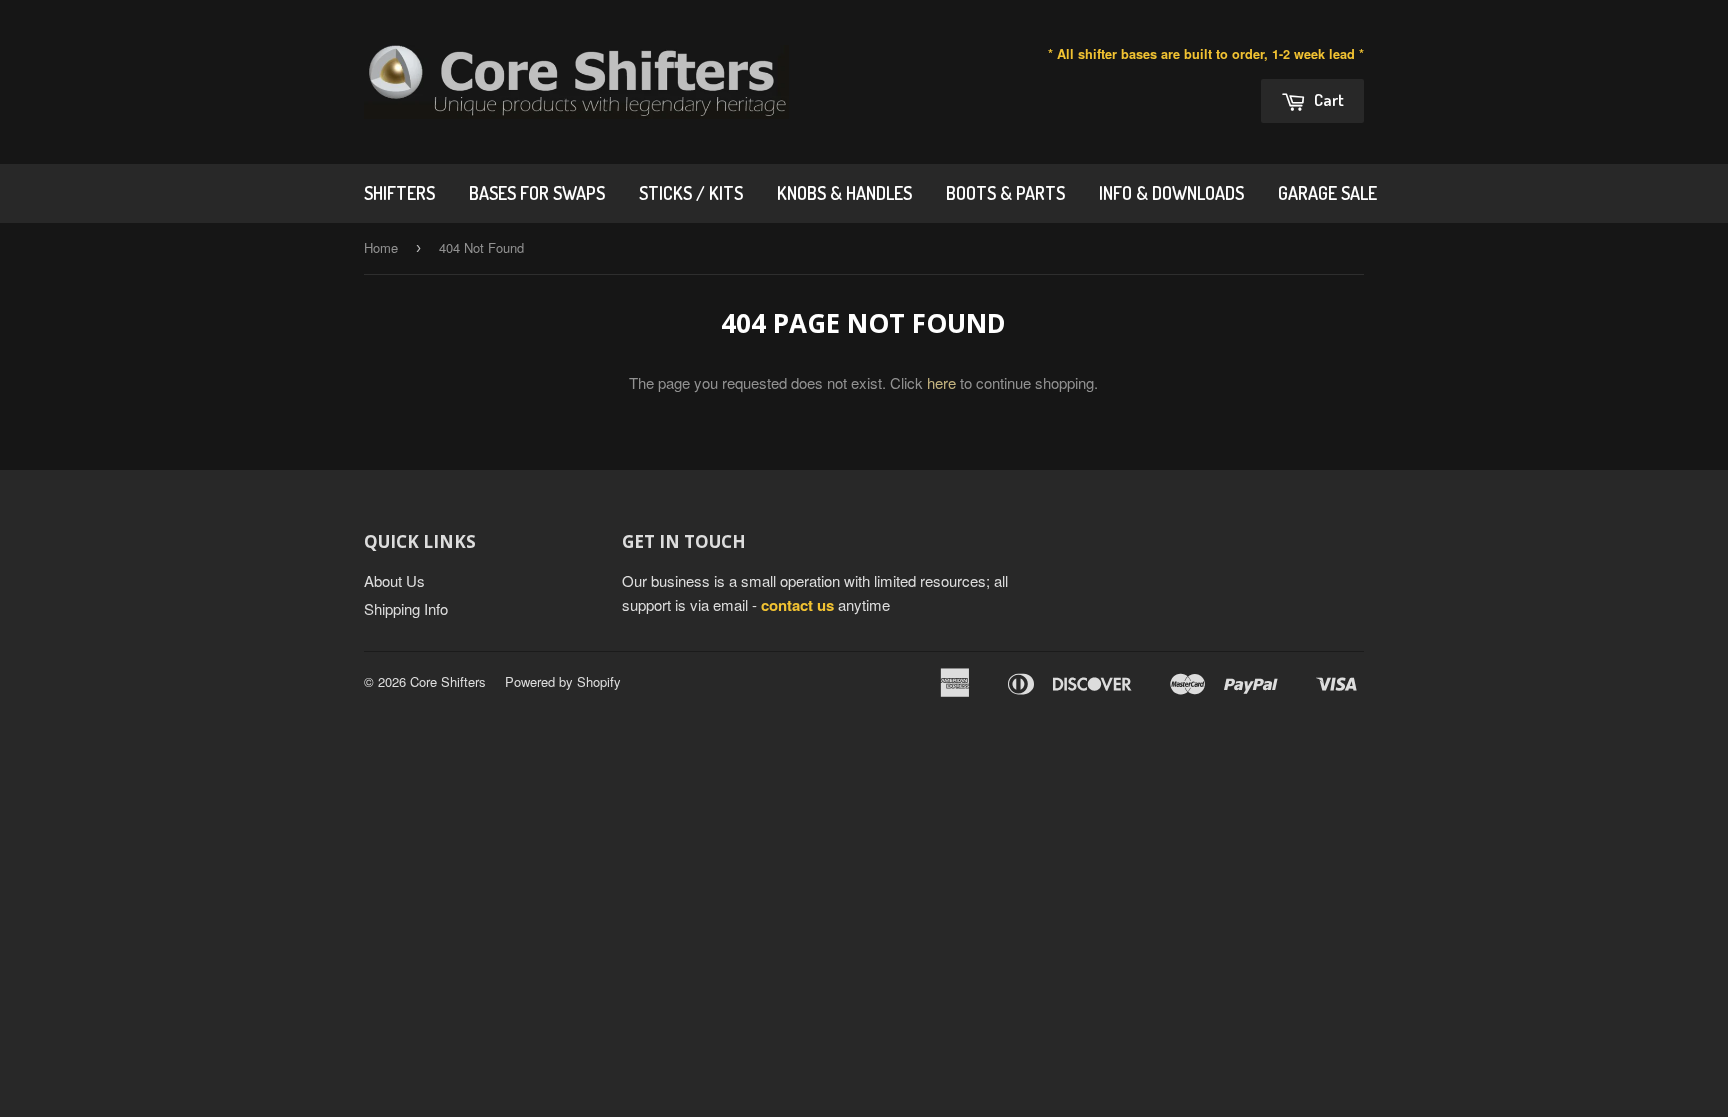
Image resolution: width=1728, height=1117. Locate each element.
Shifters (399, 193)
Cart (1327, 99)
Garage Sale (1327, 193)
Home (381, 247)
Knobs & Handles (844, 193)
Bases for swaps (537, 193)
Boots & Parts (1005, 193)
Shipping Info (406, 608)
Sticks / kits (691, 193)
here (941, 382)
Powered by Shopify (563, 681)
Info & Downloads (1171, 193)
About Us (394, 580)
